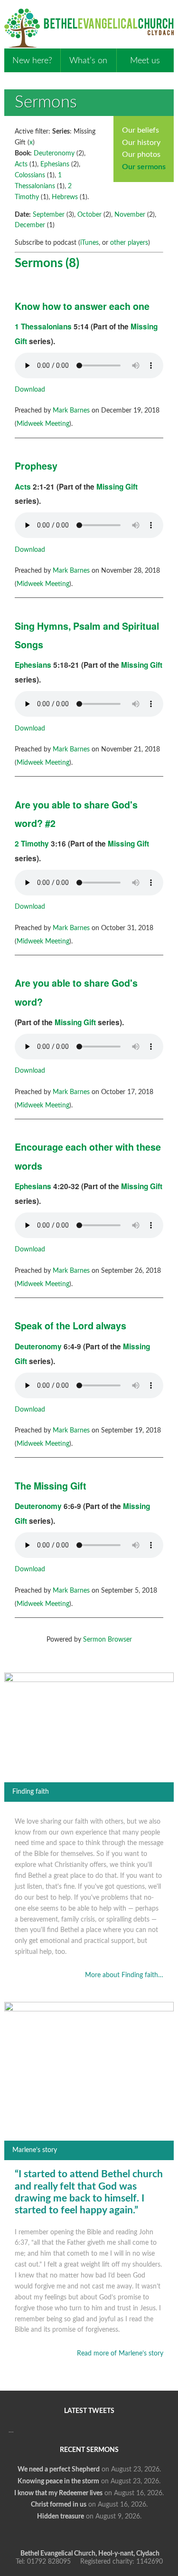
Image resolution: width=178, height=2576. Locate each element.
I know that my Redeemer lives (58, 2493)
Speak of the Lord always (70, 1326)
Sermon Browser (108, 1640)
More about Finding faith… (124, 1975)
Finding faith (31, 1792)
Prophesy (36, 466)
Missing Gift (117, 487)
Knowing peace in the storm (58, 2481)
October (89, 215)
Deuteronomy (54, 154)
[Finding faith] (89, 1680)
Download (30, 390)
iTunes (89, 243)
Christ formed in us (59, 2505)
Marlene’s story (35, 2150)
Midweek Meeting (43, 424)
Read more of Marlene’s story (120, 2354)
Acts (21, 164)
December (30, 225)
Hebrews (65, 197)
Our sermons (144, 167)
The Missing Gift (51, 1486)
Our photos (141, 154)
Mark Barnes (71, 411)
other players (129, 243)
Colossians (30, 175)
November (130, 215)
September (49, 215)
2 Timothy (32, 844)
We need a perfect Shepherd (59, 2470)
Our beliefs (141, 130)
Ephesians (55, 164)
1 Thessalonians (43, 327)
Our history (141, 143)
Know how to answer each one (82, 306)
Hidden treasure (61, 2517)
